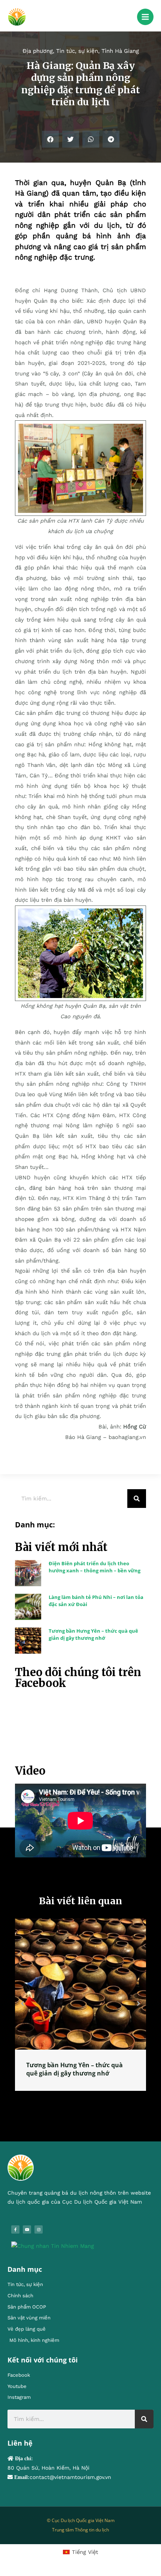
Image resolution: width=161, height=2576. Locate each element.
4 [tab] (92, 2099)
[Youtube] (27, 2229)
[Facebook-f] (15, 2229)
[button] (50, 139)
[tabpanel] (80, 2005)
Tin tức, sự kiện (77, 51)
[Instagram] (39, 2229)
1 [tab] (69, 2099)
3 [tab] (84, 2099)
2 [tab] (77, 2099)
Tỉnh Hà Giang (120, 51)
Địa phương (38, 51)
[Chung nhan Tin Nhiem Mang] (53, 2246)
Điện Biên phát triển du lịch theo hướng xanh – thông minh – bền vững (95, 1567)
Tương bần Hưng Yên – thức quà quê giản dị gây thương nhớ (93, 1634)
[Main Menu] (145, 17)
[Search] (137, 1499)
